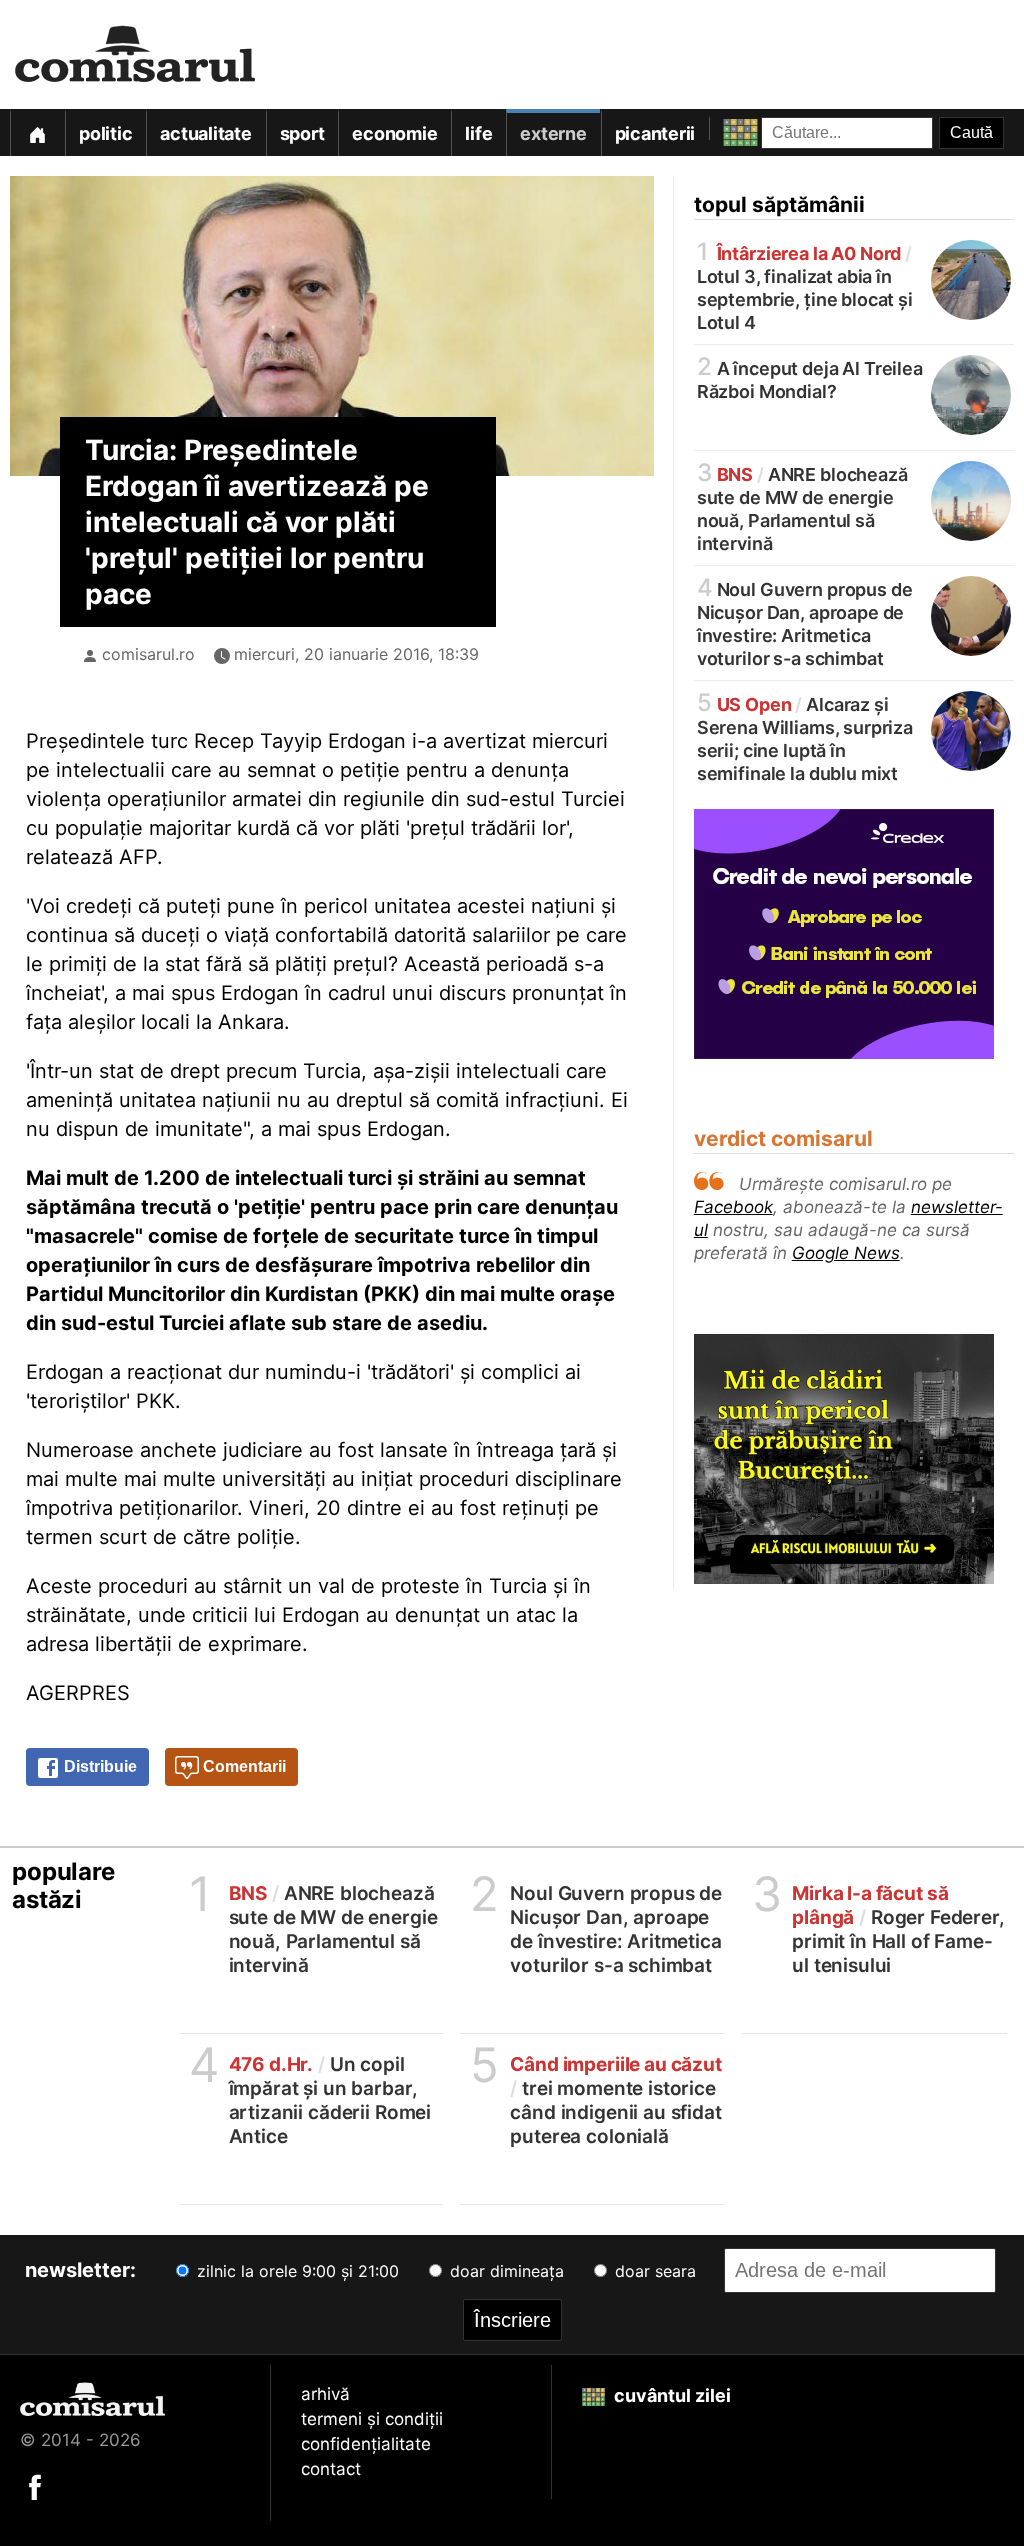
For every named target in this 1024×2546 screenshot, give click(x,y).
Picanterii (655, 133)
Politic (105, 133)
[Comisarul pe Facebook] (35, 2486)
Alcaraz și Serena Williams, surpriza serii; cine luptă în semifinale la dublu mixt (805, 737)
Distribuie (98, 1766)
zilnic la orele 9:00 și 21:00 (295, 2271)
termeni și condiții (372, 2419)
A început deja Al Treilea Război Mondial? (810, 378)
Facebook (733, 1207)
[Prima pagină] (37, 132)
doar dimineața (504, 2271)
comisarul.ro (148, 654)
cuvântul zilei (670, 2395)
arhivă (325, 2394)
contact (331, 2469)
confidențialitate (366, 2444)
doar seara (653, 2271)
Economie (394, 133)
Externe (553, 133)
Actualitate (205, 133)
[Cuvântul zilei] (722, 127)
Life (478, 133)
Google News (846, 1253)
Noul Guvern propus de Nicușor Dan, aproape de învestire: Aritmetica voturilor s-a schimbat (805, 622)
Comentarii (242, 1766)
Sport (302, 133)
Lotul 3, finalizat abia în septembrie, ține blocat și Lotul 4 (805, 286)
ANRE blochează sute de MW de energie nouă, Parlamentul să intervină (802, 507)
